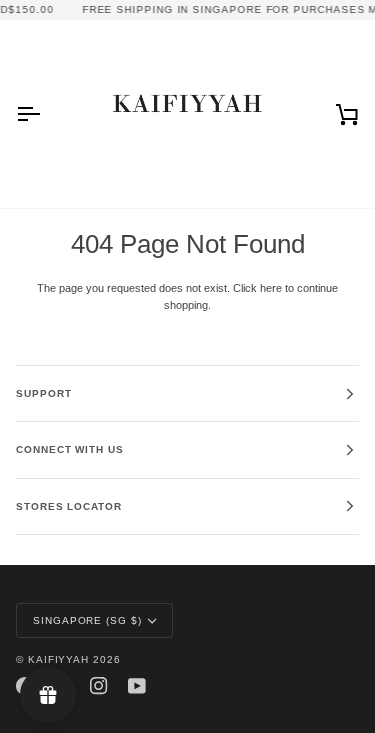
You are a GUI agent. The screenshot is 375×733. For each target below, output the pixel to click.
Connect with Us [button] (70, 449)
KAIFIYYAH (58, 659)
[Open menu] (46, 114)
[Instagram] (99, 686)
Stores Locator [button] (69, 506)
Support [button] (43, 393)
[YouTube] (137, 686)
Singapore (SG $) (87, 620)
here (271, 288)
